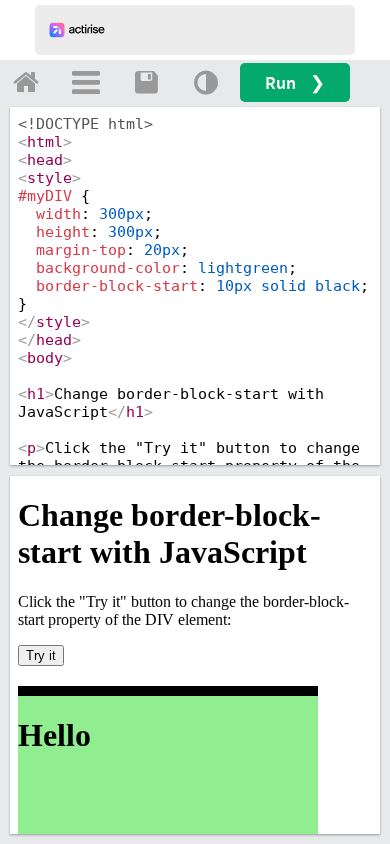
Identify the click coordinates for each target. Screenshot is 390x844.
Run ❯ (295, 82)
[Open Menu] (86, 82)
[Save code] (146, 82)
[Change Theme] (206, 82)
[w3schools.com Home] (26, 82)
